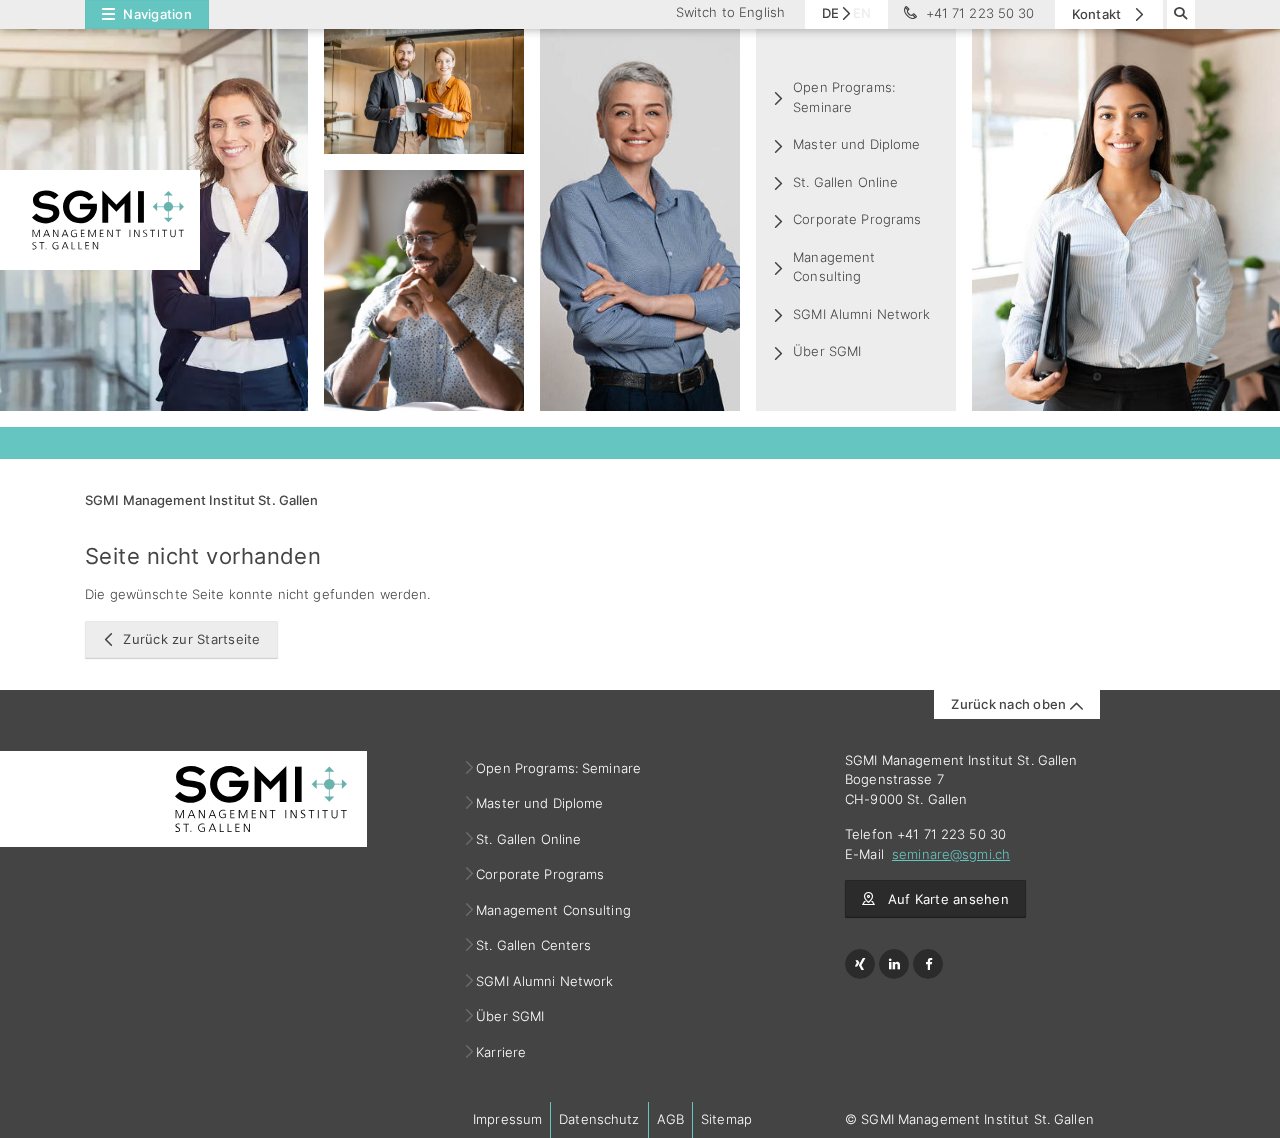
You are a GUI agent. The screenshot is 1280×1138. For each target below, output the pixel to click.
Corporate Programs (857, 219)
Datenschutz (599, 1119)
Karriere (501, 1052)
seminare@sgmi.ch (951, 854)
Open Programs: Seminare (844, 97)
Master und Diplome (856, 144)
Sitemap (726, 1119)
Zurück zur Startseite (191, 639)
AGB (670, 1119)
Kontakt (1098, 14)
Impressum (507, 1119)
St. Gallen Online (845, 182)
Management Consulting (834, 267)
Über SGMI (827, 351)
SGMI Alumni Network (861, 314)
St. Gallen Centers (534, 945)
